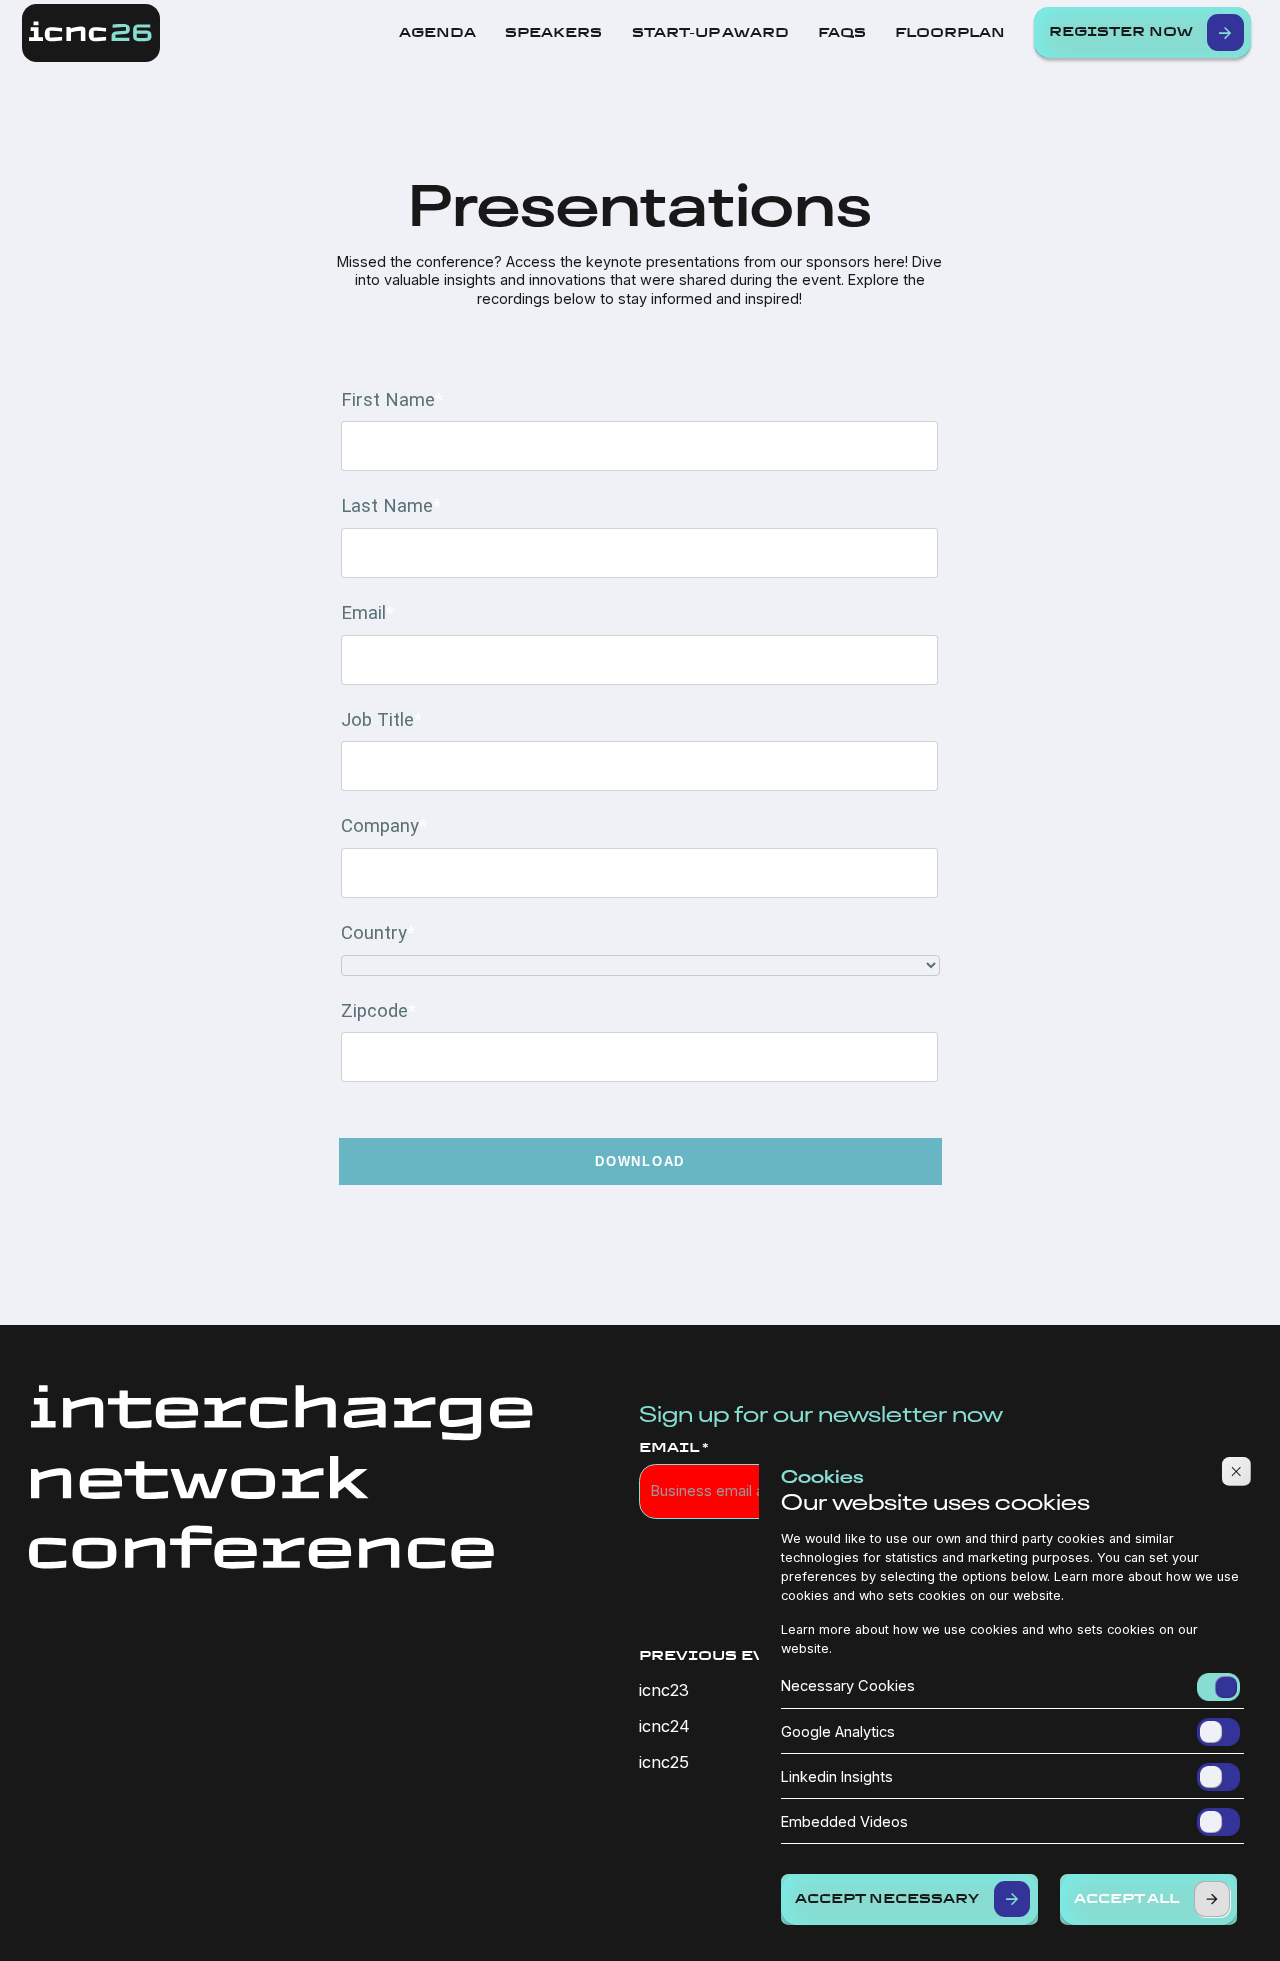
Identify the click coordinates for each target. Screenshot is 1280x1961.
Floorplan (950, 32)
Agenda (437, 32)
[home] (91, 33)
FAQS (842, 32)
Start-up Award (710, 32)
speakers (553, 32)
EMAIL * (674, 1447)
